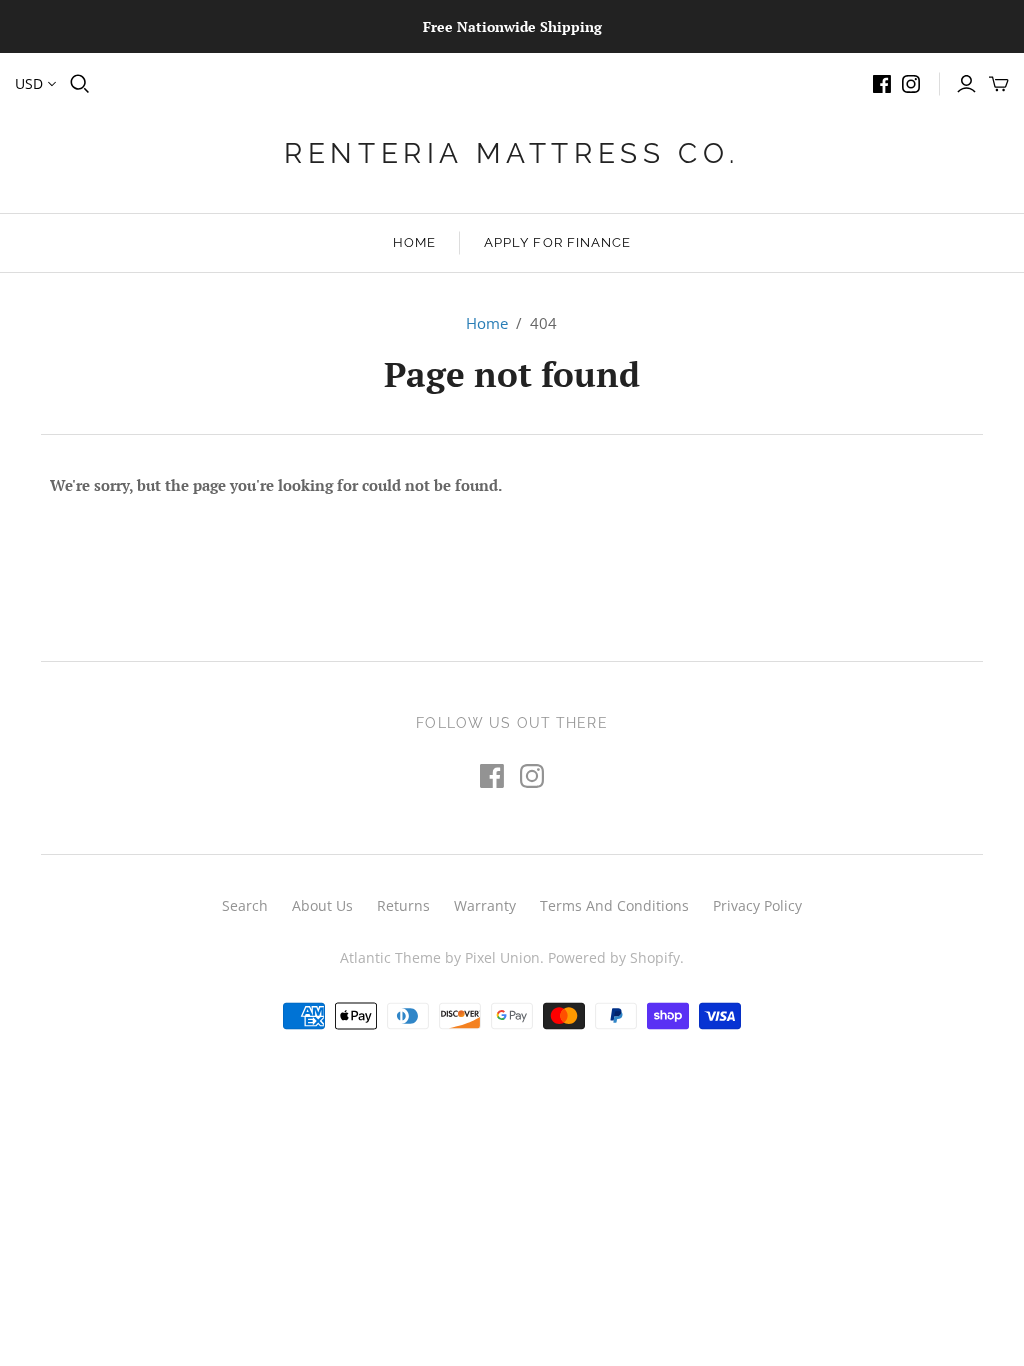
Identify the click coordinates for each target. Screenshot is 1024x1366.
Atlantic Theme (390, 957)
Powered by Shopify (614, 957)
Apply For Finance (557, 242)
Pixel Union (502, 957)
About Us (322, 905)
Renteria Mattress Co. (512, 153)
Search (245, 905)
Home (414, 242)
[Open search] (80, 84)
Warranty (485, 905)
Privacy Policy (757, 905)
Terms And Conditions (614, 905)
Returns (403, 905)
